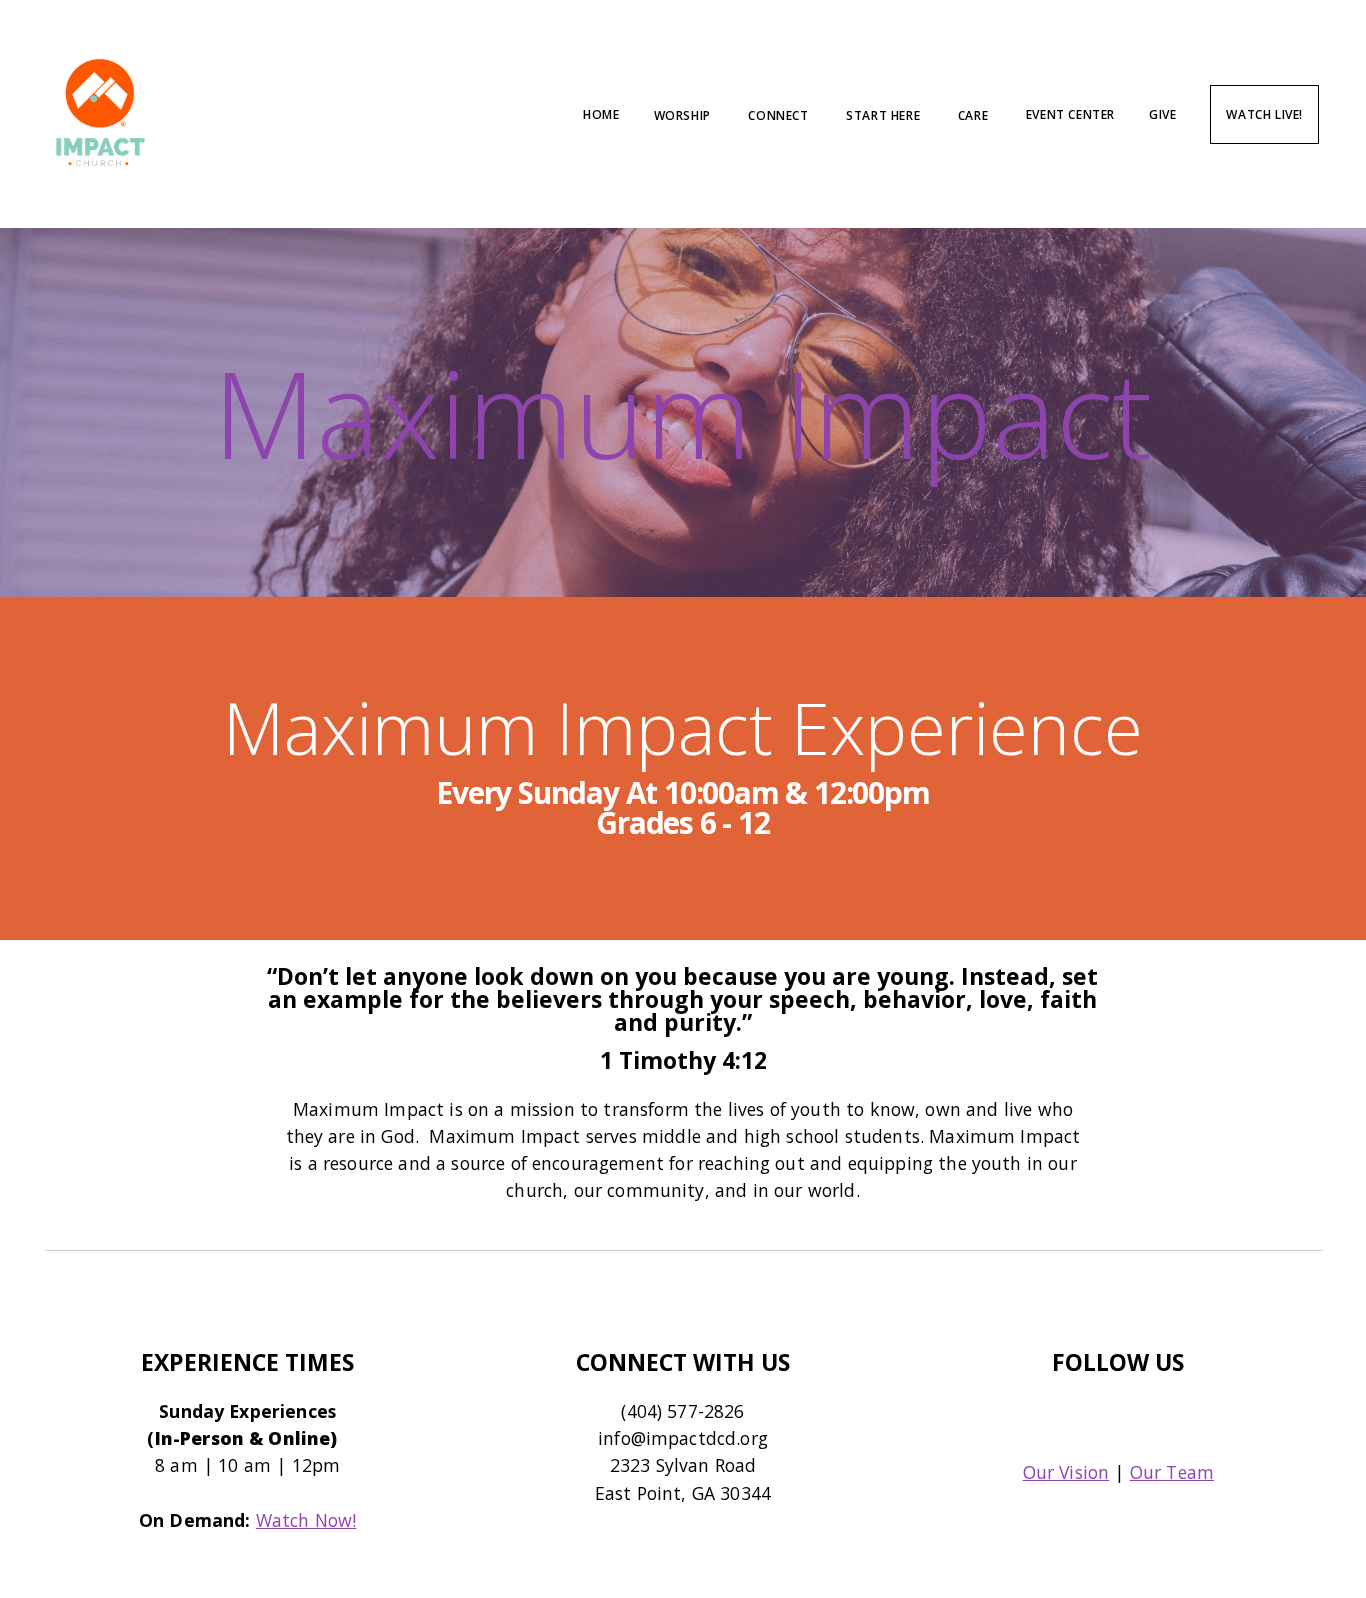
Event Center (1070, 114)
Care (975, 114)
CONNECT (780, 114)
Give (1162, 114)
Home (601, 114)
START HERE (885, 114)
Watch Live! (1264, 114)
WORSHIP (684, 114)
